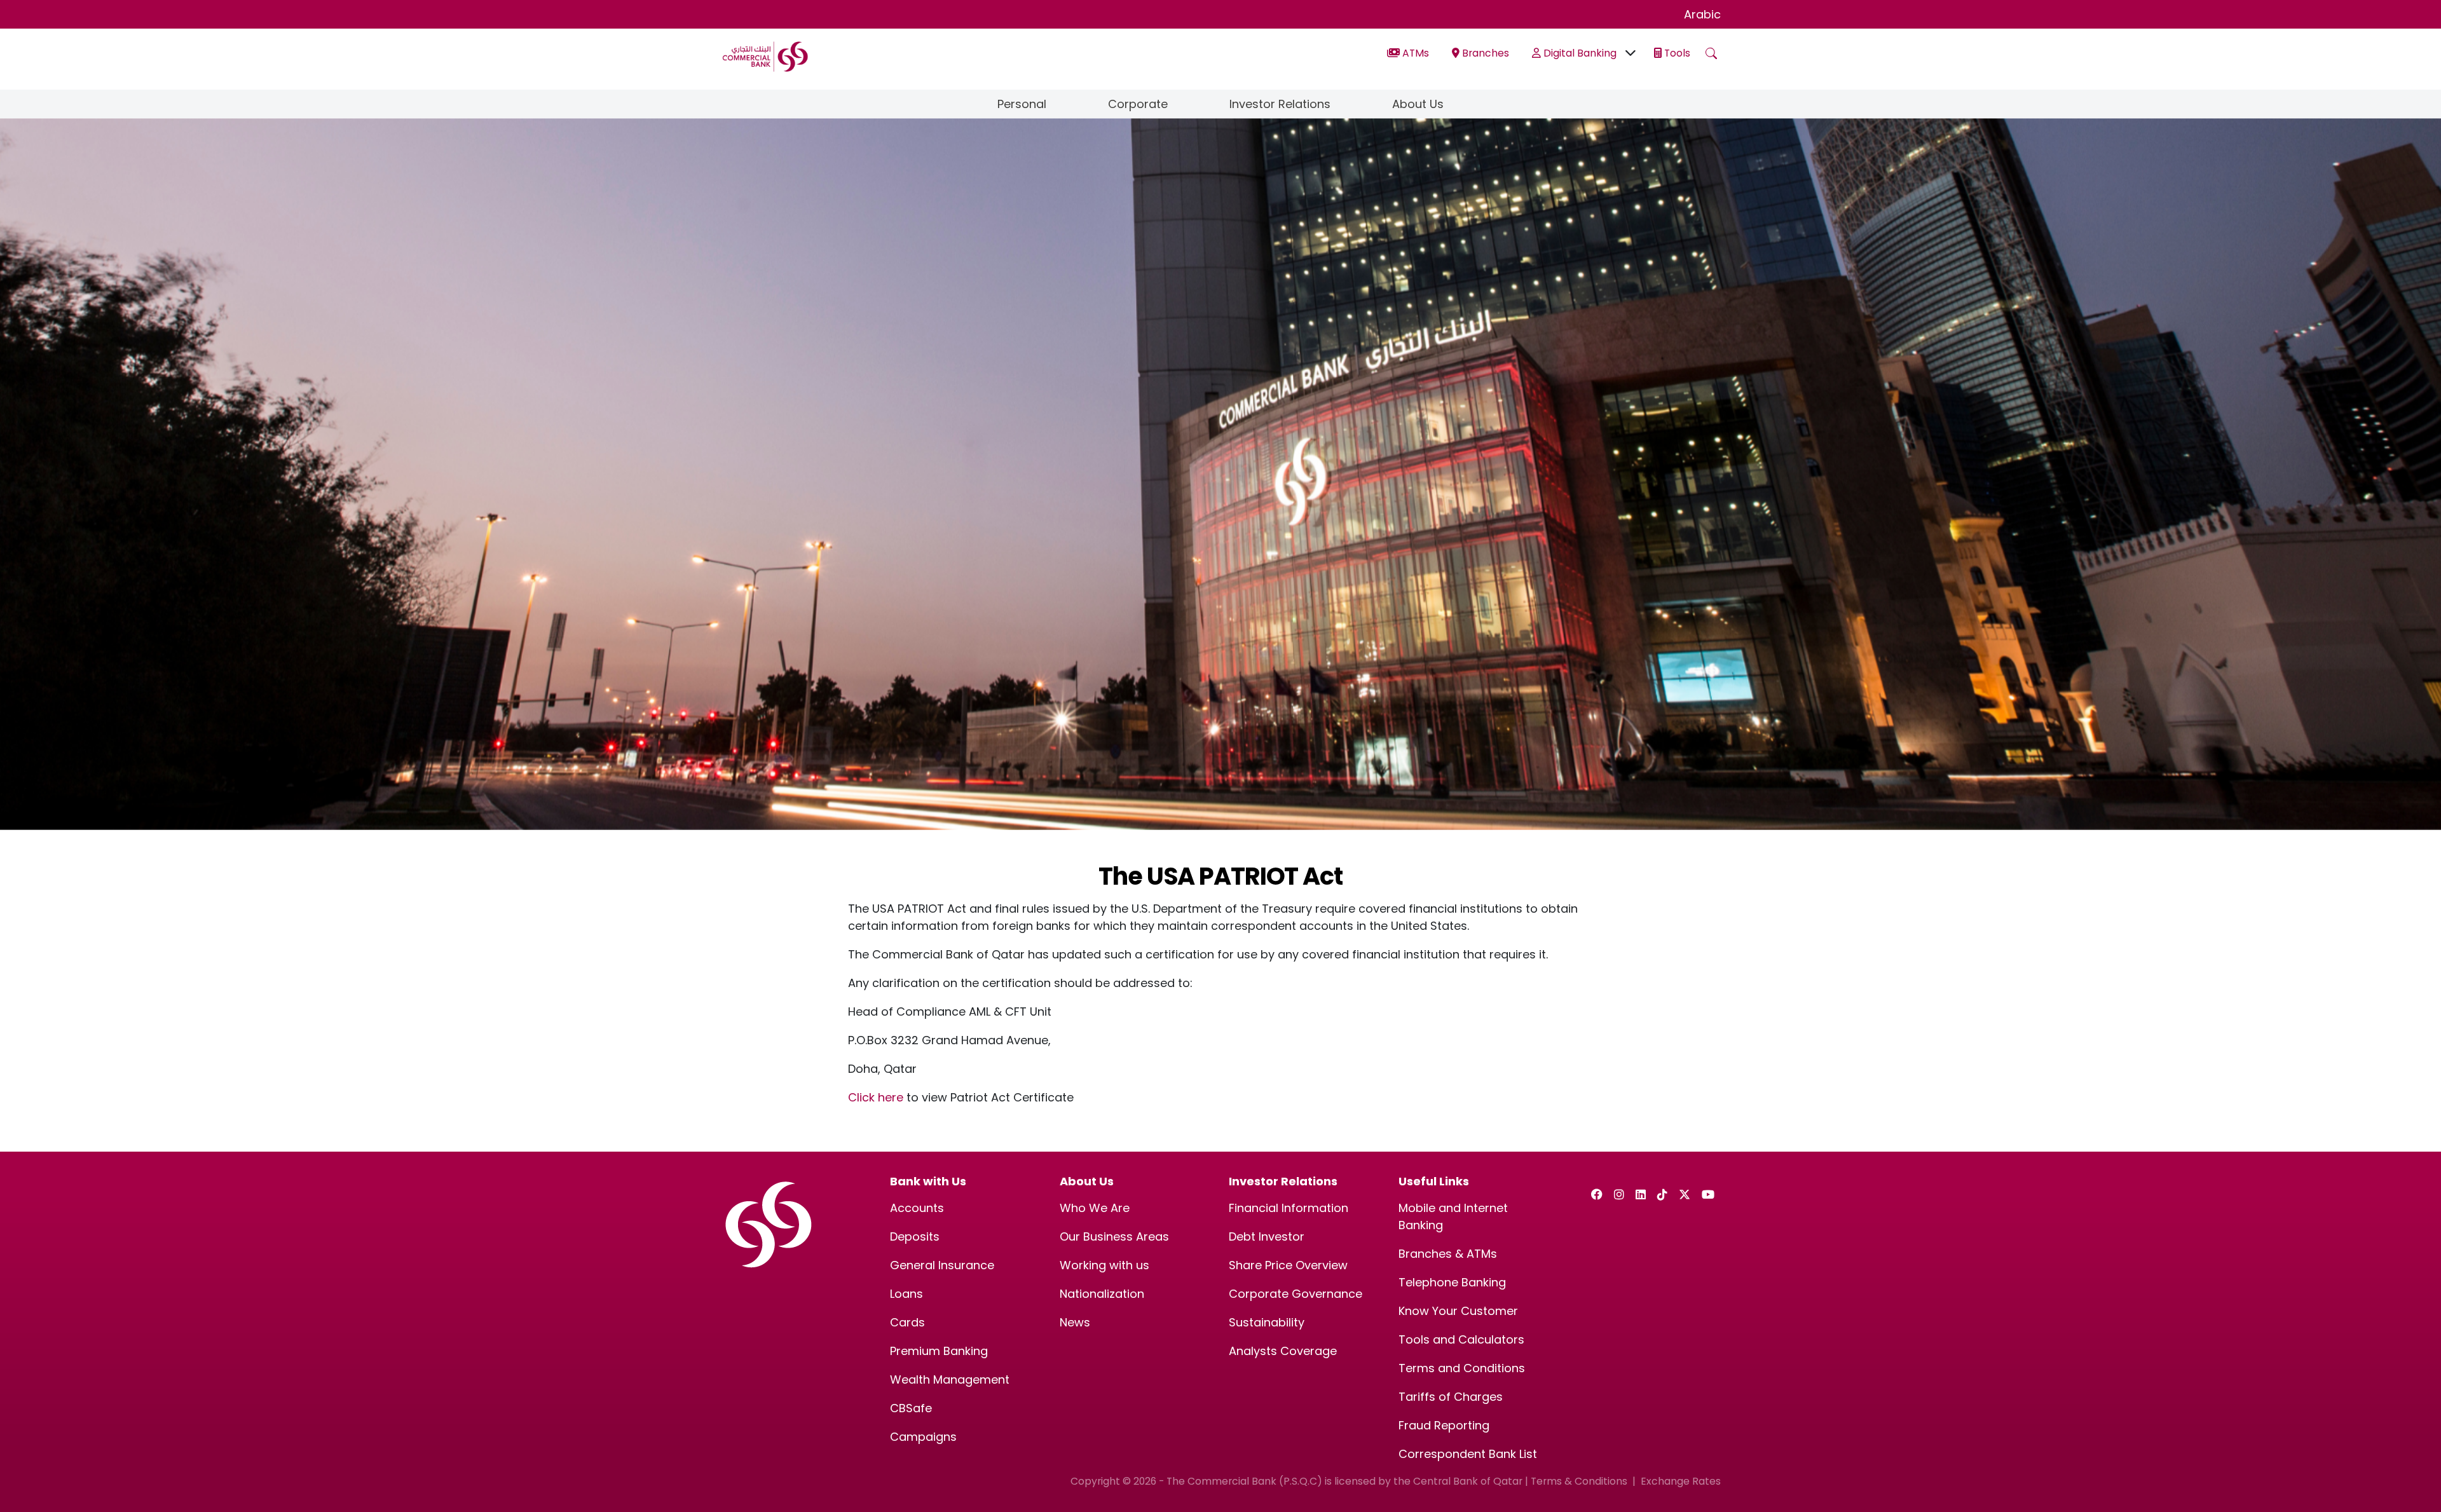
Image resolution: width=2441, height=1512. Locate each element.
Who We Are (1095, 1208)
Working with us (1104, 1265)
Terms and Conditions (1462, 1368)
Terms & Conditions (1579, 1481)
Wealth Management (950, 1379)
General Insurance (942, 1265)
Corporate (1138, 104)
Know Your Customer (1458, 1311)
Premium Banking (939, 1351)
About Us (1418, 104)
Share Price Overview (1288, 1265)
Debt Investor (1267, 1236)
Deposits (915, 1236)
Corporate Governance (1296, 1294)
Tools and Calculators (1461, 1339)
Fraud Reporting (1444, 1425)
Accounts (917, 1208)
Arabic (1702, 14)
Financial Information (1289, 1208)
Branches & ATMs (1448, 1254)
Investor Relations (1280, 104)
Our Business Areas (1114, 1236)
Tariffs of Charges (1451, 1397)
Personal (1022, 104)
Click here (876, 1097)
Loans (906, 1294)
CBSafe (911, 1408)
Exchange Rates (1681, 1481)
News (1075, 1322)
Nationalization (1102, 1294)
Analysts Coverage (1283, 1351)
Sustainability (1267, 1322)
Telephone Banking (1452, 1282)
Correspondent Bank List (1468, 1454)
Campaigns (923, 1437)
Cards (907, 1322)
